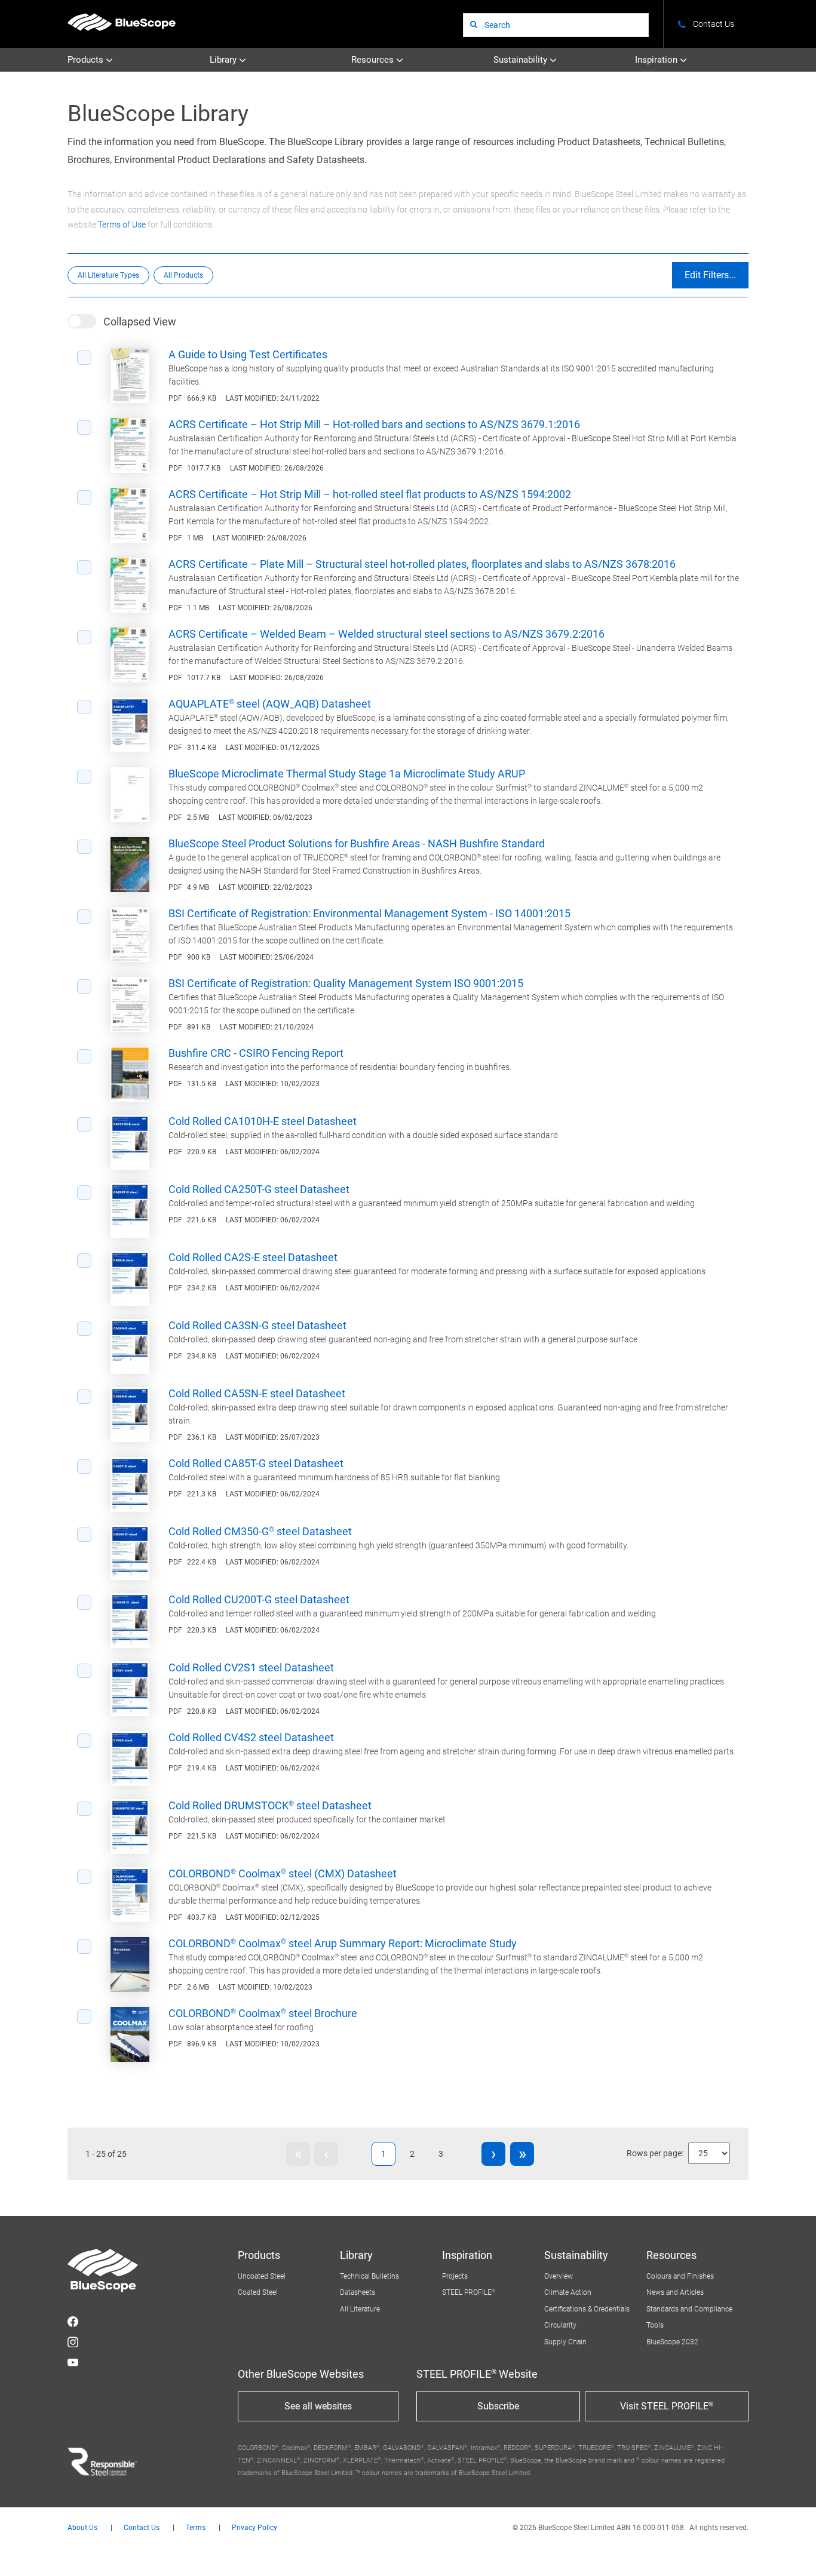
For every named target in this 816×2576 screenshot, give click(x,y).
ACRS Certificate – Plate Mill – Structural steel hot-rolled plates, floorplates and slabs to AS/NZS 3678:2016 (422, 564)
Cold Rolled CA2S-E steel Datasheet (253, 1257)
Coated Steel (258, 2292)
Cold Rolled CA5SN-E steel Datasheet (257, 1393)
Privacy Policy (254, 2528)
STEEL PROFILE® (469, 2292)
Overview (559, 2276)
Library (224, 60)
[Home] (122, 22)
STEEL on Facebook (73, 2322)
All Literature (360, 2309)
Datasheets (358, 2292)
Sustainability (521, 60)
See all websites (318, 2406)
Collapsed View (140, 322)
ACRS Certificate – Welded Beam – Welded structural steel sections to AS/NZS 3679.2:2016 (386, 634)
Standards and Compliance (689, 2309)
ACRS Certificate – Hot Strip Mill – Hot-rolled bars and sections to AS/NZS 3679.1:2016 (374, 424)
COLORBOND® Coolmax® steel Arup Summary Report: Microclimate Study (343, 1943)
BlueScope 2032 (672, 2342)
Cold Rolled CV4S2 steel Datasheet (251, 1737)
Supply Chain (565, 2342)
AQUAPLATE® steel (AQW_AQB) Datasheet (270, 704)
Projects (455, 2276)
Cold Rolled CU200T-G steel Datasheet (259, 1599)
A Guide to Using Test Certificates (248, 354)
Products (87, 60)
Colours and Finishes (680, 2276)
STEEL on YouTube (73, 2362)
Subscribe (498, 2406)
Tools (655, 2325)
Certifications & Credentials (587, 2309)
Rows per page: (655, 2153)
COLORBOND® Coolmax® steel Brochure (263, 2013)
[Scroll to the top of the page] (791, 2551)
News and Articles (675, 2292)
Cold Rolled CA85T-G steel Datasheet (256, 1463)
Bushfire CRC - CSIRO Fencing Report (256, 1053)
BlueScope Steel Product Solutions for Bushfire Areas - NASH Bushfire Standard (357, 843)
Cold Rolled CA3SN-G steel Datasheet (257, 1325)
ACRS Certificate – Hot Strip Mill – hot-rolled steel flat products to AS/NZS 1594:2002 (370, 494)
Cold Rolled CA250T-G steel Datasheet (259, 1189)
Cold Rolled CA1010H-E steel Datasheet (263, 1121)
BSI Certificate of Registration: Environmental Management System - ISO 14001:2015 (369, 913)
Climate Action (568, 2292)
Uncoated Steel (262, 2276)
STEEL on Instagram (73, 2342)
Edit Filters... (710, 275)
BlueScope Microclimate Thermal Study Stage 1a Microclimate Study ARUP (347, 774)
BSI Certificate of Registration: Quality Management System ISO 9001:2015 (346, 983)
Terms (196, 2528)
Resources (374, 60)
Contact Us (142, 2528)
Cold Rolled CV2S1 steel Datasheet (251, 1667)
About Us (82, 2528)
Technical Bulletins (369, 2276)
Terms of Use (122, 225)
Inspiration (657, 60)
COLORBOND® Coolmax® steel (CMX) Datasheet (283, 1873)
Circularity (560, 2325)
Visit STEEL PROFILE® (667, 2406)
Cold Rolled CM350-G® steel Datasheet (260, 1531)
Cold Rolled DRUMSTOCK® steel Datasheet (270, 1805)
